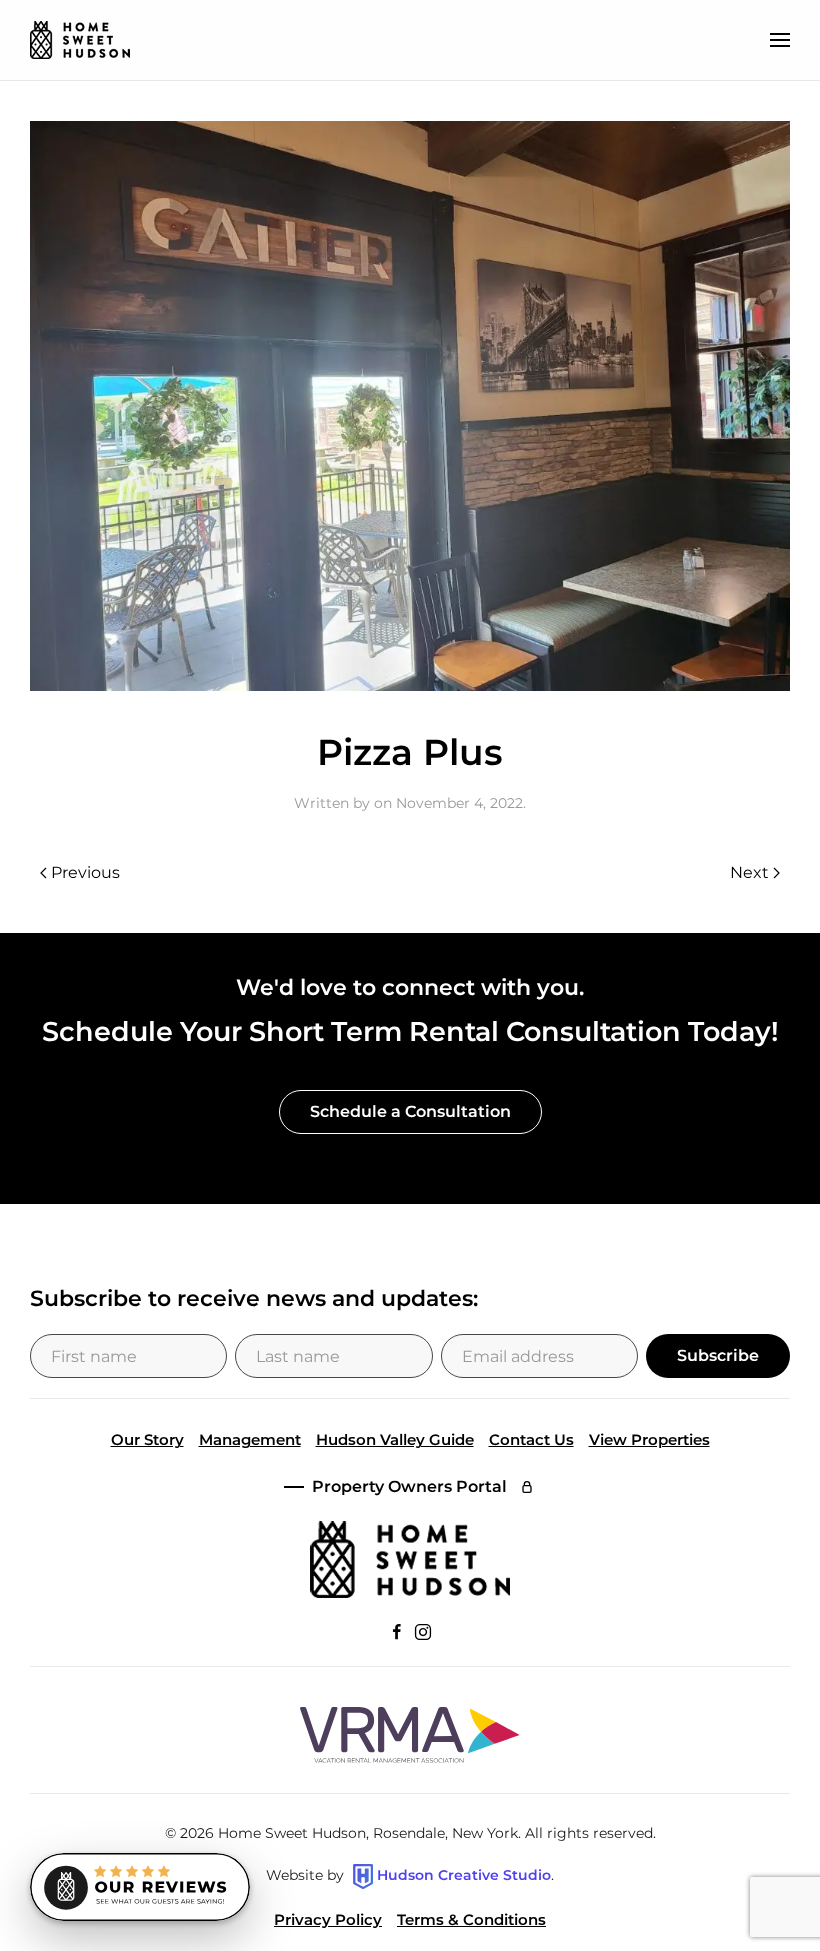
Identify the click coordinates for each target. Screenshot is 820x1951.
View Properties (649, 1439)
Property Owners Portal (409, 1486)
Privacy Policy (328, 1919)
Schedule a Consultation (410, 1111)
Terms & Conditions (471, 1919)
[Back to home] (80, 40)
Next (749, 872)
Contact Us (531, 1439)
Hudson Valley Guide (395, 1439)
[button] (780, 40)
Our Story (147, 1439)
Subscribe (718, 1355)
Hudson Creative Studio (464, 1875)
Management (250, 1439)
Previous (85, 872)
